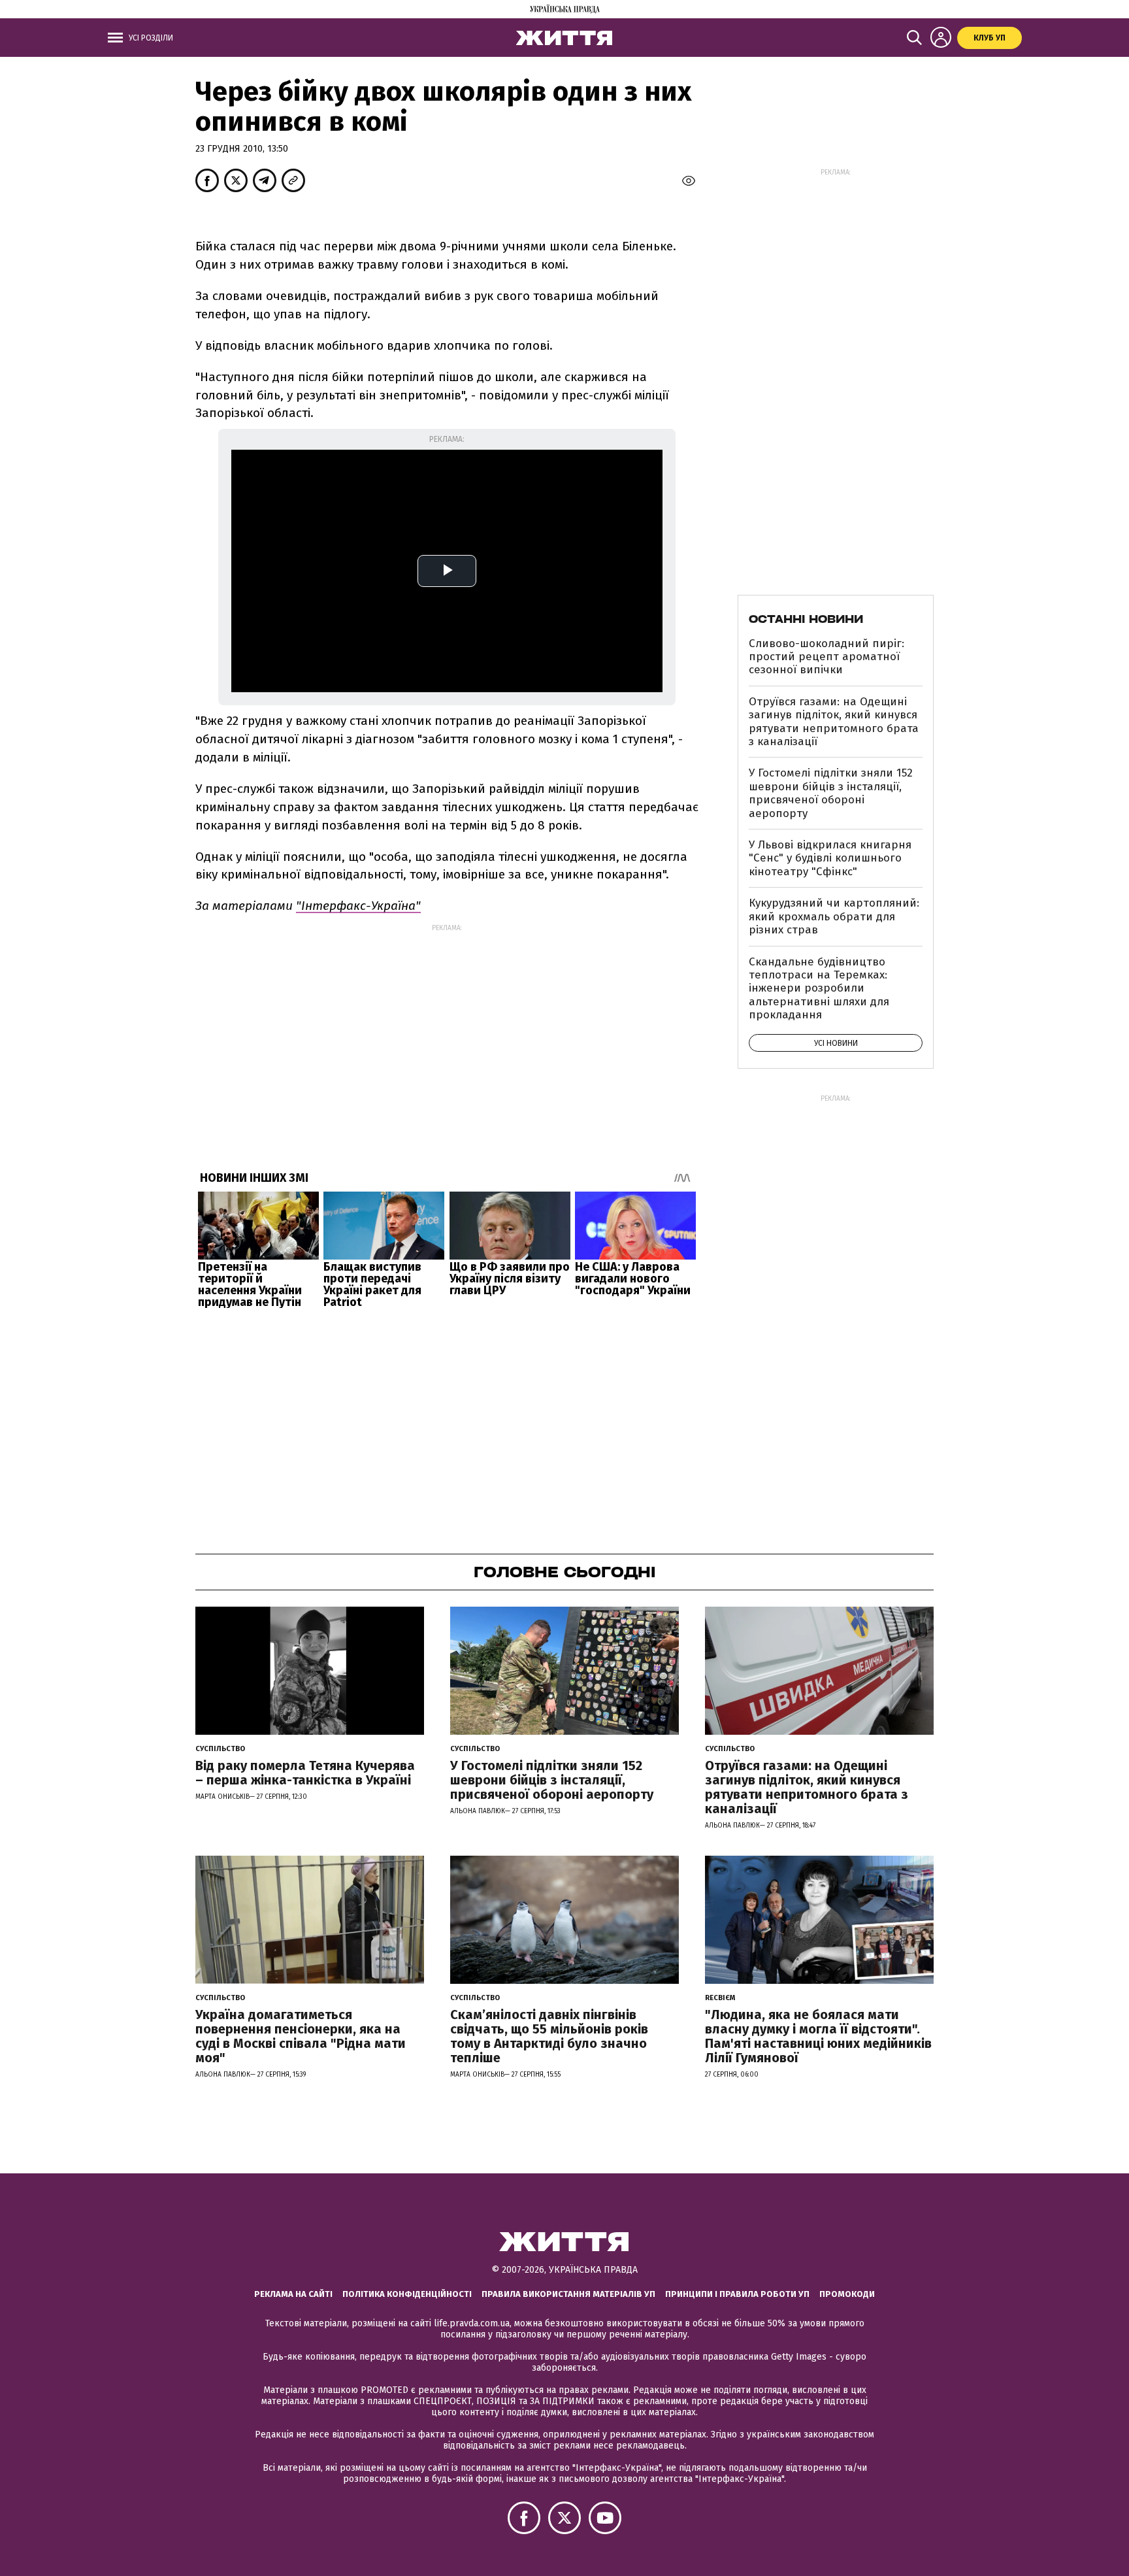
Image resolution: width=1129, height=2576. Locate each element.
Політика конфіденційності (407, 2294)
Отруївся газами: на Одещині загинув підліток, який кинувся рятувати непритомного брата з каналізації (834, 722)
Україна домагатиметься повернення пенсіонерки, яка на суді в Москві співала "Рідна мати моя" (301, 2036)
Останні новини (806, 619)
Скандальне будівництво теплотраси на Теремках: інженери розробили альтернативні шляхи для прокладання (819, 989)
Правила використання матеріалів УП (568, 2294)
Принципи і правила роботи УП (737, 2294)
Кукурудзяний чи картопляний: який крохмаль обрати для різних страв (834, 916)
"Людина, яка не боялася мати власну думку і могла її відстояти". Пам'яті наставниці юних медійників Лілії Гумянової (818, 2036)
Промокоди (847, 2294)
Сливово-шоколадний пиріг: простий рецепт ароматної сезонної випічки (826, 657)
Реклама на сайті (293, 2294)
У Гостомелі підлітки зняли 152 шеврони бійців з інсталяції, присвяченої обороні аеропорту (831, 793)
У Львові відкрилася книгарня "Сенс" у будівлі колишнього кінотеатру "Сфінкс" (830, 858)
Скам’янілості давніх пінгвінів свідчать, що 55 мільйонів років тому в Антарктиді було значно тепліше (549, 2036)
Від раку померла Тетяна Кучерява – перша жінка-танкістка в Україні (305, 1773)
